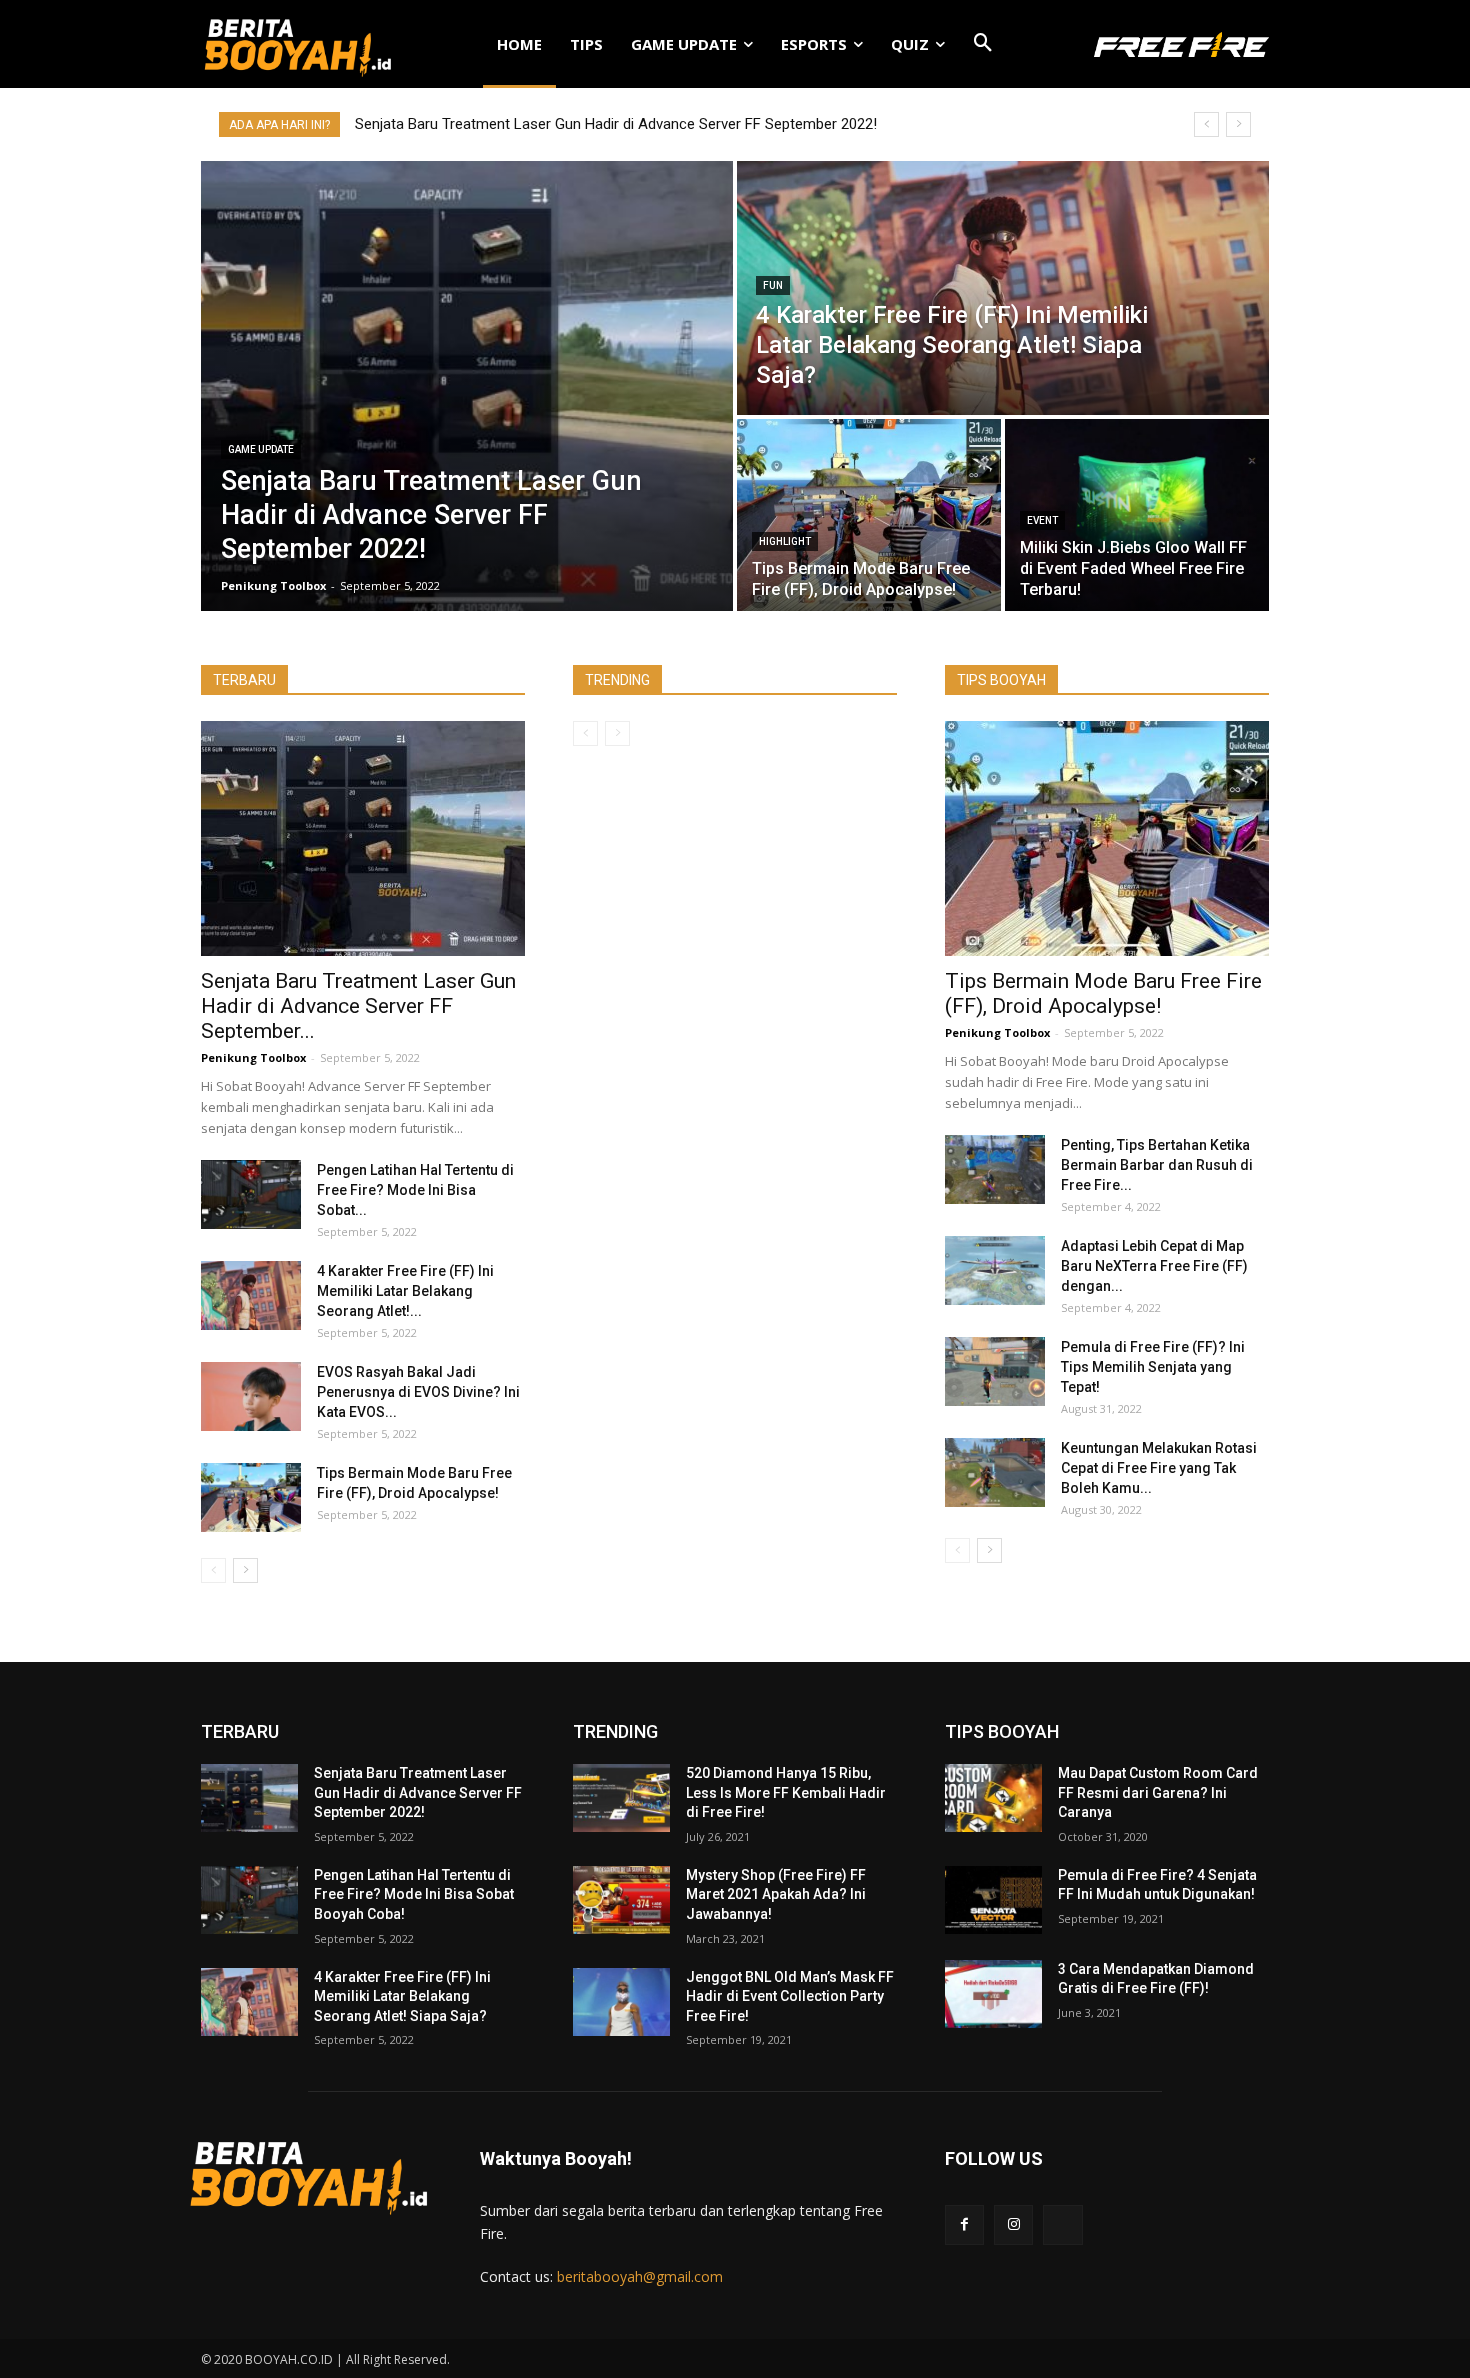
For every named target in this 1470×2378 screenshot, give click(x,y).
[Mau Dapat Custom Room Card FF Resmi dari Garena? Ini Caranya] (993, 1798)
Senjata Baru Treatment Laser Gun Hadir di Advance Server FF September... (358, 1006)
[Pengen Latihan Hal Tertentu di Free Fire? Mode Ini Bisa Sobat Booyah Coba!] (251, 1194)
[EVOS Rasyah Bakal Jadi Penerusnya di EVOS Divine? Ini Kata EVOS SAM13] (251, 1396)
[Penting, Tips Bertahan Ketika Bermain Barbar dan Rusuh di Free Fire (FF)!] (995, 1169)
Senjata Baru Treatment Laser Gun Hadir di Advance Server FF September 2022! (616, 124)
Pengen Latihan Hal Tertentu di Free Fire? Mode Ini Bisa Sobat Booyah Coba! (414, 1894)
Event (1042, 520)
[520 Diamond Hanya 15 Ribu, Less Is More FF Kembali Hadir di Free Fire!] (621, 1798)
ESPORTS (814, 44)
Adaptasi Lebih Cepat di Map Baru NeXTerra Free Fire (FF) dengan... (1154, 1266)
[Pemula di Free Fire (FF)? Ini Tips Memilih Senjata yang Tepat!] (995, 1371)
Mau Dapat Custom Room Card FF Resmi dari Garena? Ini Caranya (1158, 1792)
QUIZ (910, 44)
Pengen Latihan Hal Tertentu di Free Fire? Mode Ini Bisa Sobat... (415, 1190)
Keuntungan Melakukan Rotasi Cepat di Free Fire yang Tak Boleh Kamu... (1159, 1468)
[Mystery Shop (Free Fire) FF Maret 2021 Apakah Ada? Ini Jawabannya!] (621, 1900)
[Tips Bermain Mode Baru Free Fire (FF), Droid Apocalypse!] (869, 515)
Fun (773, 285)
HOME (519, 44)
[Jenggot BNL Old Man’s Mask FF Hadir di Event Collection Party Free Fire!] (621, 2002)
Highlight (785, 541)
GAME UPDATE (684, 44)
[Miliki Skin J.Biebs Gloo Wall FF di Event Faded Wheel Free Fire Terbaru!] (1137, 515)
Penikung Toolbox (253, 1057)
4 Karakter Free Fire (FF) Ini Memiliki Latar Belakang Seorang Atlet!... (405, 1291)
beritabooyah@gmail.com (640, 2276)
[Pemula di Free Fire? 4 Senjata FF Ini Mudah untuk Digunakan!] (993, 1900)
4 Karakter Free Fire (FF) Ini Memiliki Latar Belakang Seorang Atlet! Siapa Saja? (402, 1996)
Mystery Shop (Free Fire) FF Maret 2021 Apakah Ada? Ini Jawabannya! (776, 1894)
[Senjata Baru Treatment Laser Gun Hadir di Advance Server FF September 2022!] (467, 386)
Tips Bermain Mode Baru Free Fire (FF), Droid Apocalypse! (1103, 993)
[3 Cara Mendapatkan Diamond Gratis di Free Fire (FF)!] (993, 1994)
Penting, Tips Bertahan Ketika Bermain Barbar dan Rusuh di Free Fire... (1157, 1165)
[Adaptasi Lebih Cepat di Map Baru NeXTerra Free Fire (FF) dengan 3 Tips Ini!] (995, 1270)
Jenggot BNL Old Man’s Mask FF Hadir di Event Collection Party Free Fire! (790, 1996)
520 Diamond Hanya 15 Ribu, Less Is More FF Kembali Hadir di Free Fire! (786, 1792)
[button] (983, 44)
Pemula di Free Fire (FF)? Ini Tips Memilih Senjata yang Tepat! (1153, 1367)
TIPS (586, 44)
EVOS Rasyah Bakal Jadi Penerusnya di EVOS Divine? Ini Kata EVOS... (418, 1392)
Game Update (261, 449)
